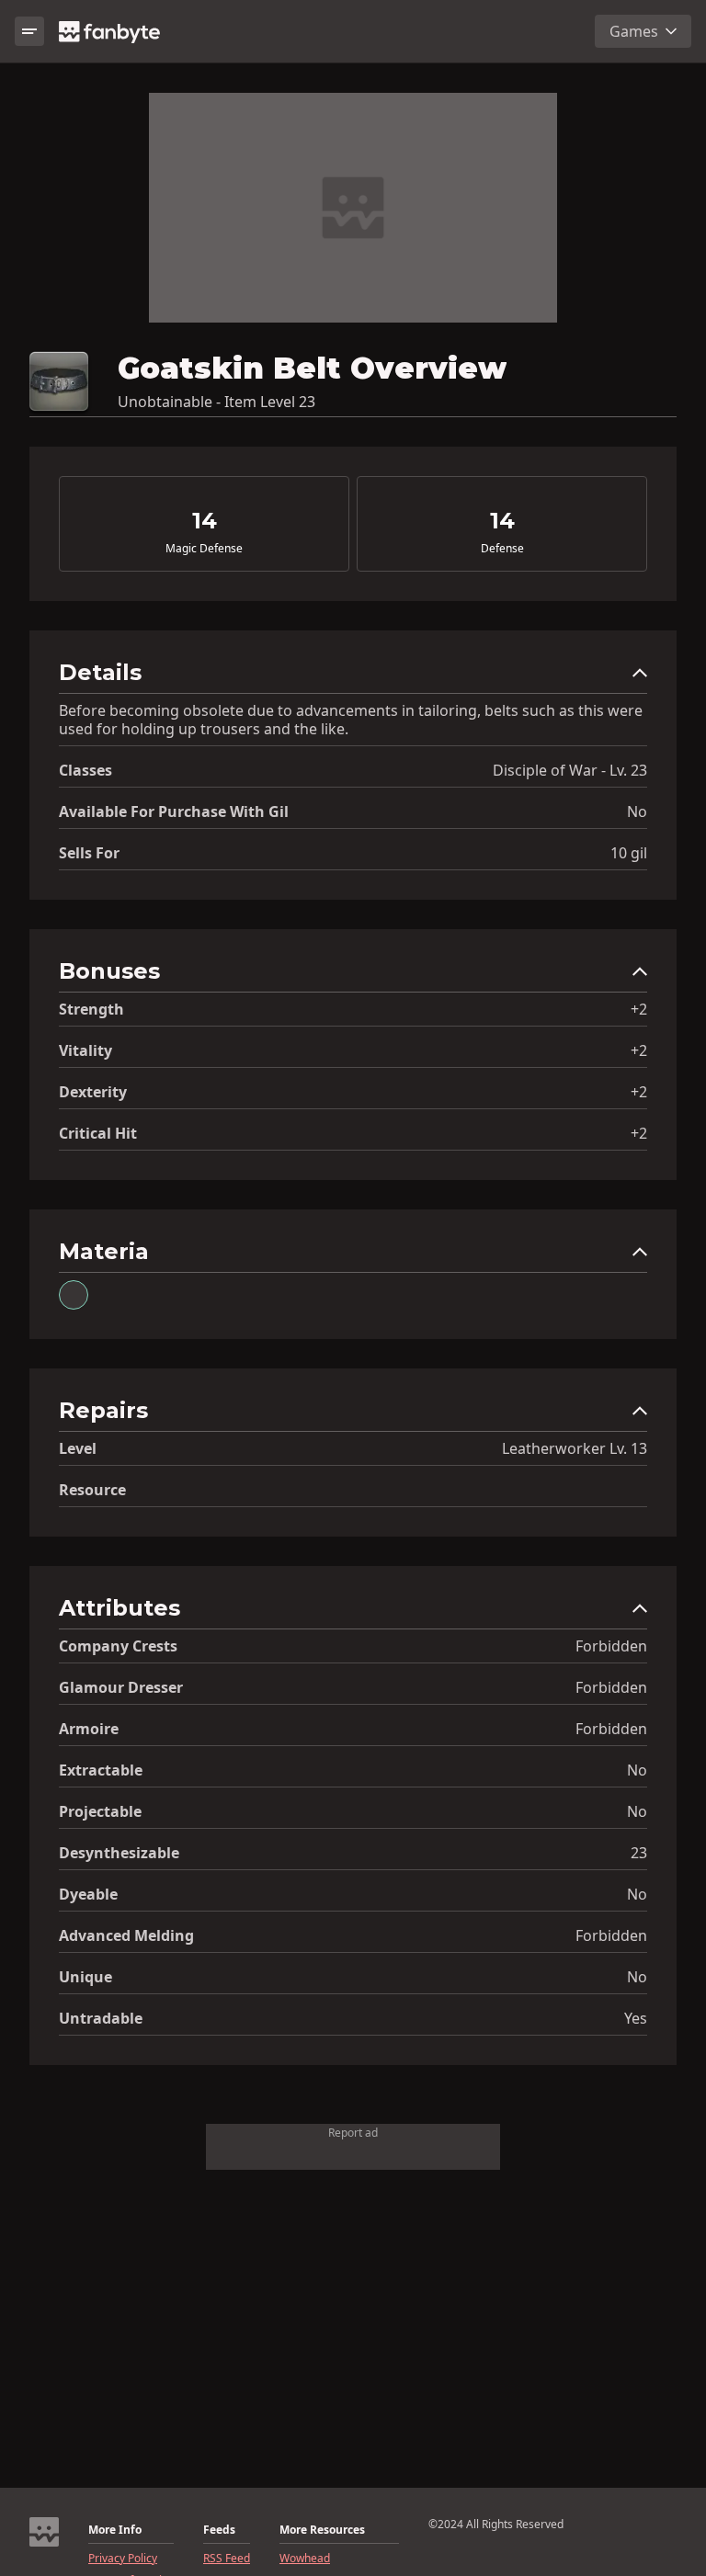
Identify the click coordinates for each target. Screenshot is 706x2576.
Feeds (219, 2530)
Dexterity (93, 1092)
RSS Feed (227, 2559)
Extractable (101, 1770)
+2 (639, 1009)
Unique (85, 1977)
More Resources (322, 2530)
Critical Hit (98, 1133)
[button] (353, 677)
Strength (91, 1009)
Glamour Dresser (121, 1687)
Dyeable (88, 1894)
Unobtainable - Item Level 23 (216, 402)
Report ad (353, 2133)
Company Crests (118, 1646)
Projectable (100, 1811)
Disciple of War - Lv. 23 (570, 770)
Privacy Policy (123, 2559)
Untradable (101, 2018)
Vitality (85, 1050)
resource (92, 1490)
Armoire (89, 1729)
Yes (636, 2018)
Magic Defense (204, 549)
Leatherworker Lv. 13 (575, 1448)
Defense (502, 549)
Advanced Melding (126, 1935)
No (637, 811)
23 (639, 1853)
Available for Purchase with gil (174, 811)
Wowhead (305, 2559)
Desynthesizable (119, 1853)
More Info (115, 2530)
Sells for (89, 853)
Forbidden (611, 1646)
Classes (85, 770)
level (78, 1448)
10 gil (629, 853)
